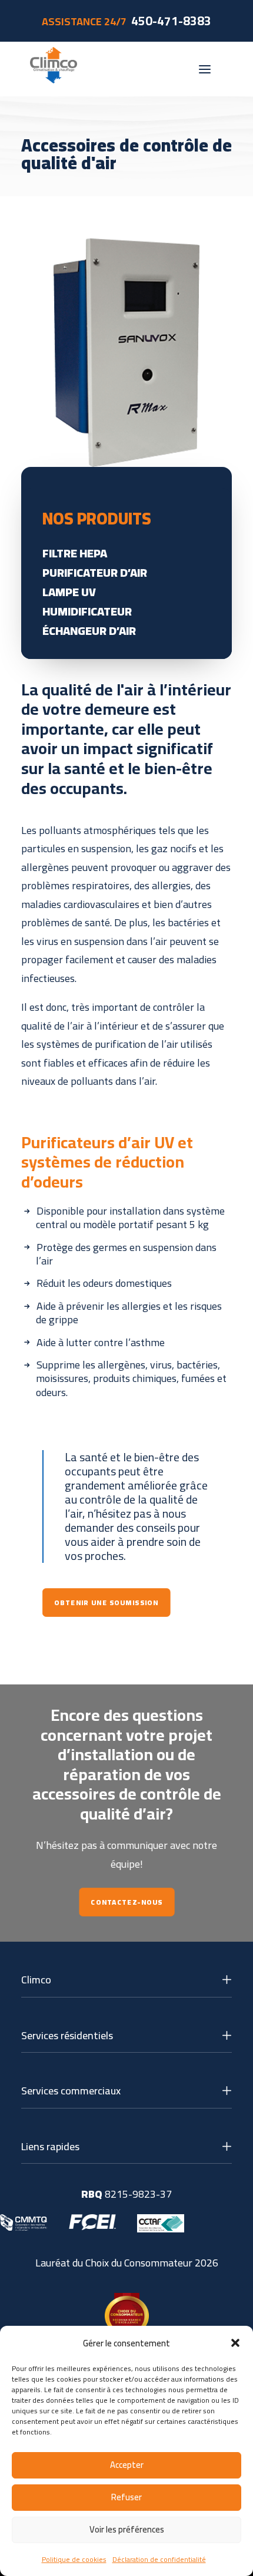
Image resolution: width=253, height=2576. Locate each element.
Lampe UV (69, 592)
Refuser (126, 2497)
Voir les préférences (127, 2529)
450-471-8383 (171, 21)
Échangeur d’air (89, 630)
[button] (235, 2343)
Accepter (127, 2465)
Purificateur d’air (95, 572)
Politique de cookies (74, 2559)
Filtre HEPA (75, 553)
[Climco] (54, 69)
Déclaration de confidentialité (159, 2559)
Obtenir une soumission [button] (106, 1603)
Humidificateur (87, 611)
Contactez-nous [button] (126, 1902)
